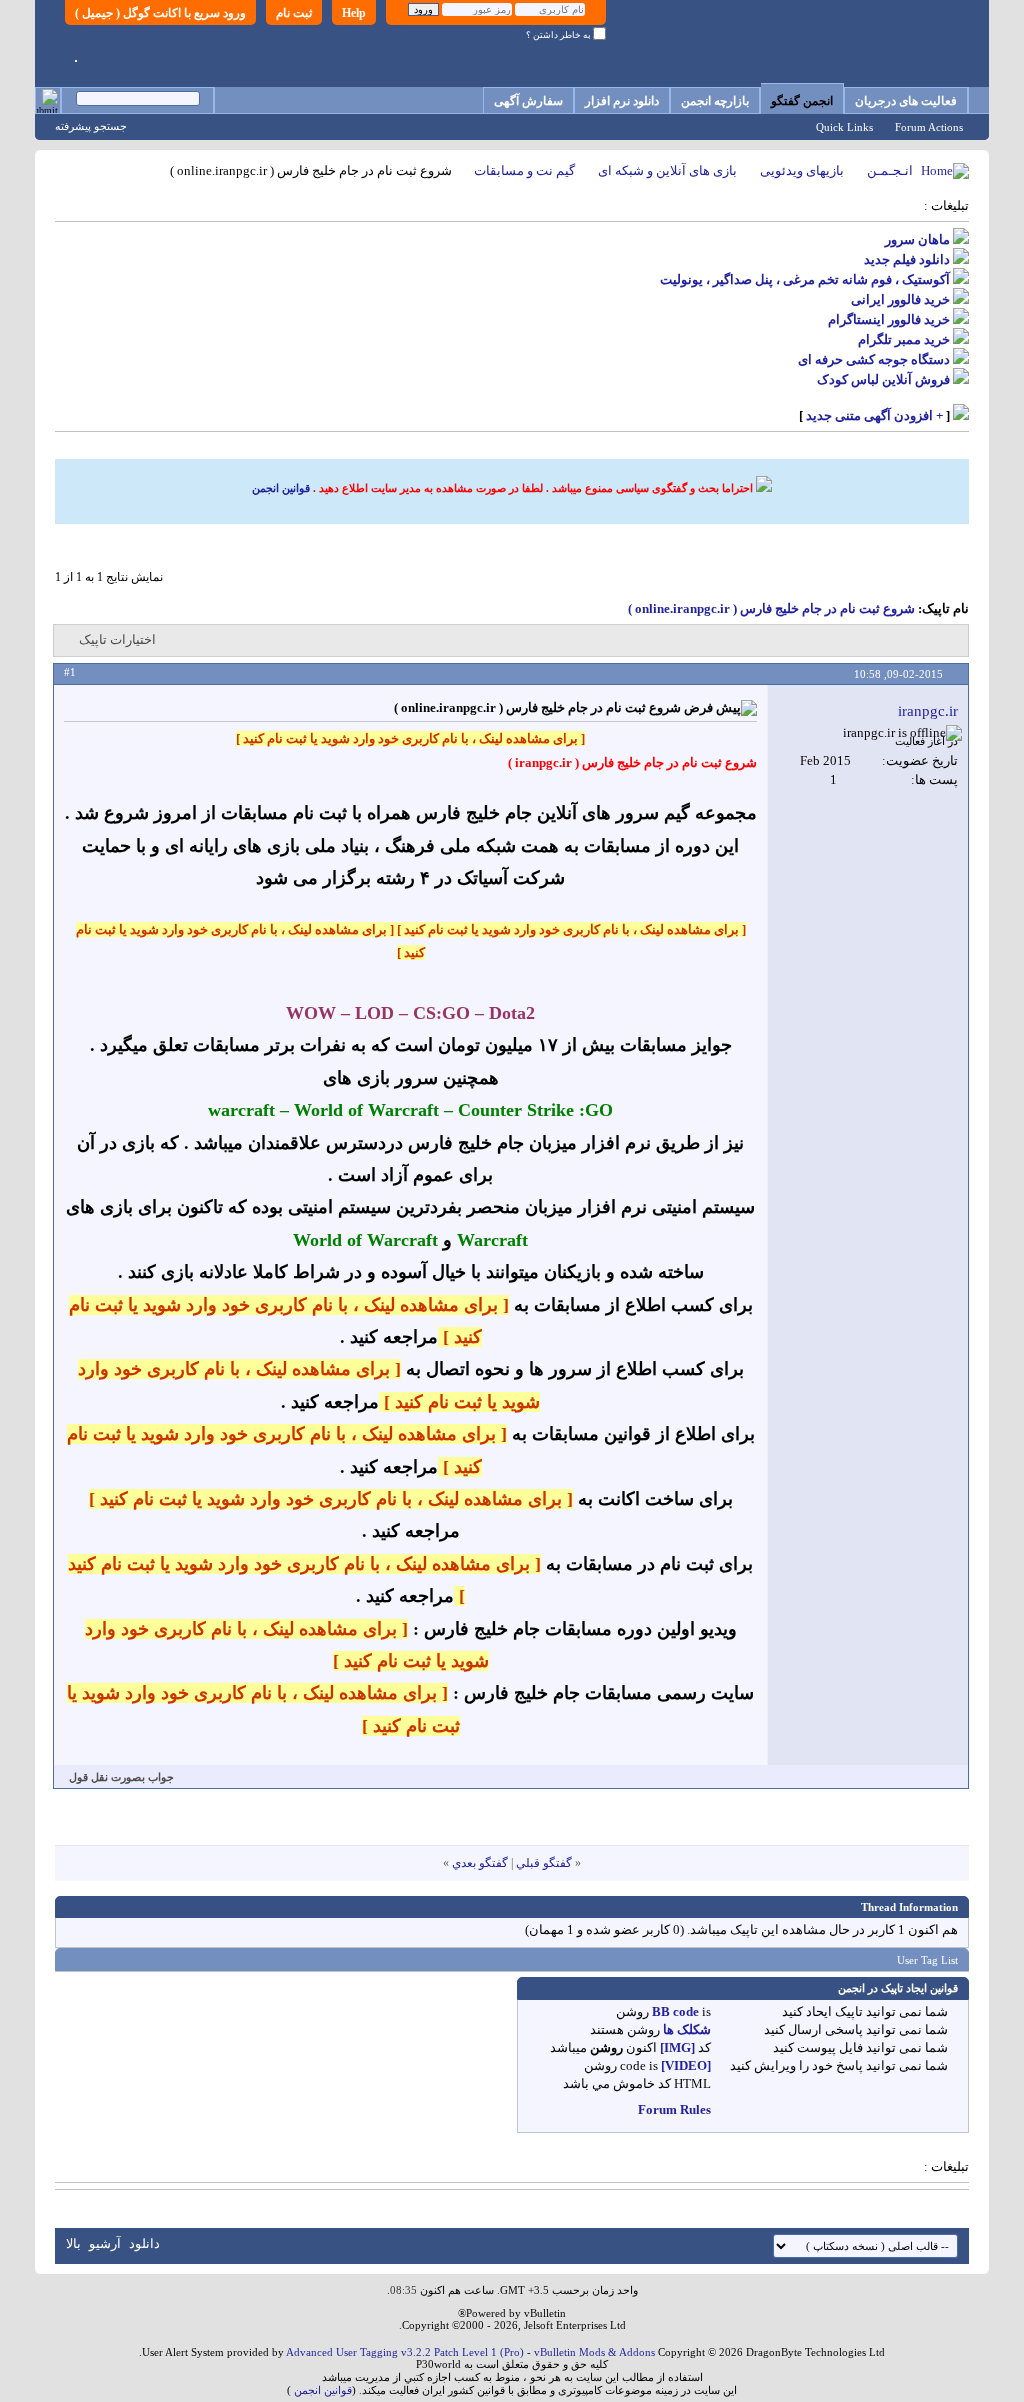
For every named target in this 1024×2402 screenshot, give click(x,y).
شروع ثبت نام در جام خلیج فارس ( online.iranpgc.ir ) (771, 608)
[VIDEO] (686, 2065)
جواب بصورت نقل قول (121, 1777)
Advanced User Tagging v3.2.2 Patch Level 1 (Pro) (405, 2352)
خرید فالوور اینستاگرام (889, 319)
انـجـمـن (890, 170)
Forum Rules (674, 2109)
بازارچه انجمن (715, 101)
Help (354, 13)
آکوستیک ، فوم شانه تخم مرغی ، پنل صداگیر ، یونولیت (805, 279)
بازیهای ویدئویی (802, 170)
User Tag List (927, 1960)
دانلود (144, 2243)
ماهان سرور (917, 239)
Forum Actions (929, 127)
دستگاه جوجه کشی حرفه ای (874, 359)
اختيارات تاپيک (117, 639)
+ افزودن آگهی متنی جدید (874, 415)
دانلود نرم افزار (622, 101)
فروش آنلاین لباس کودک (883, 379)
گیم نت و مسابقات (524, 170)
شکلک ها (687, 2029)
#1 (70, 672)
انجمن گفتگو (802, 101)
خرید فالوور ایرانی (900, 299)
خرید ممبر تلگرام (904, 339)
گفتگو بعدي (480, 1863)
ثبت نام (294, 13)
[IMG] (677, 2047)
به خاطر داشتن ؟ (559, 35)
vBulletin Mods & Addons (594, 2352)
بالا (73, 2243)
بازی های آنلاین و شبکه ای (667, 170)
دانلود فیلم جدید (907, 259)
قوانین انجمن (281, 488)
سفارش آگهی (528, 101)
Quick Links (844, 127)
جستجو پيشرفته (91, 126)
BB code (675, 2011)
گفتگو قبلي (544, 1863)
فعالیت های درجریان (906, 101)
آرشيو (105, 2243)
